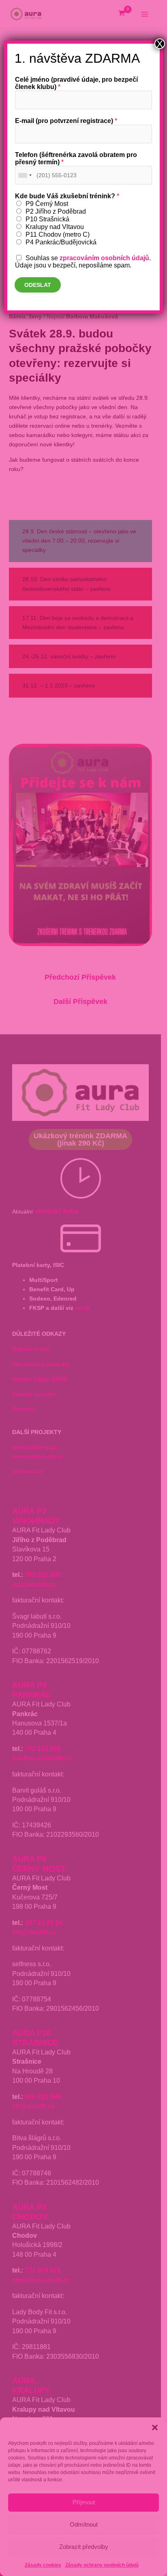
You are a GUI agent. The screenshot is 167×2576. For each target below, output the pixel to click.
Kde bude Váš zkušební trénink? (67, 196)
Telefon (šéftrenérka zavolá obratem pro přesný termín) (76, 158)
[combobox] (25, 175)
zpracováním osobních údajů (104, 258)
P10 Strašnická (47, 219)
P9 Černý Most (47, 204)
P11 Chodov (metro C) (58, 234)
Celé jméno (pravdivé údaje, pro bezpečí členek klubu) (76, 83)
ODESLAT (38, 285)
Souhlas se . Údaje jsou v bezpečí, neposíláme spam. (83, 262)
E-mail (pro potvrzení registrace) (66, 121)
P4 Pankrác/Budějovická (61, 242)
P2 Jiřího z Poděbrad (56, 211)
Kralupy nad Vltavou (55, 227)
